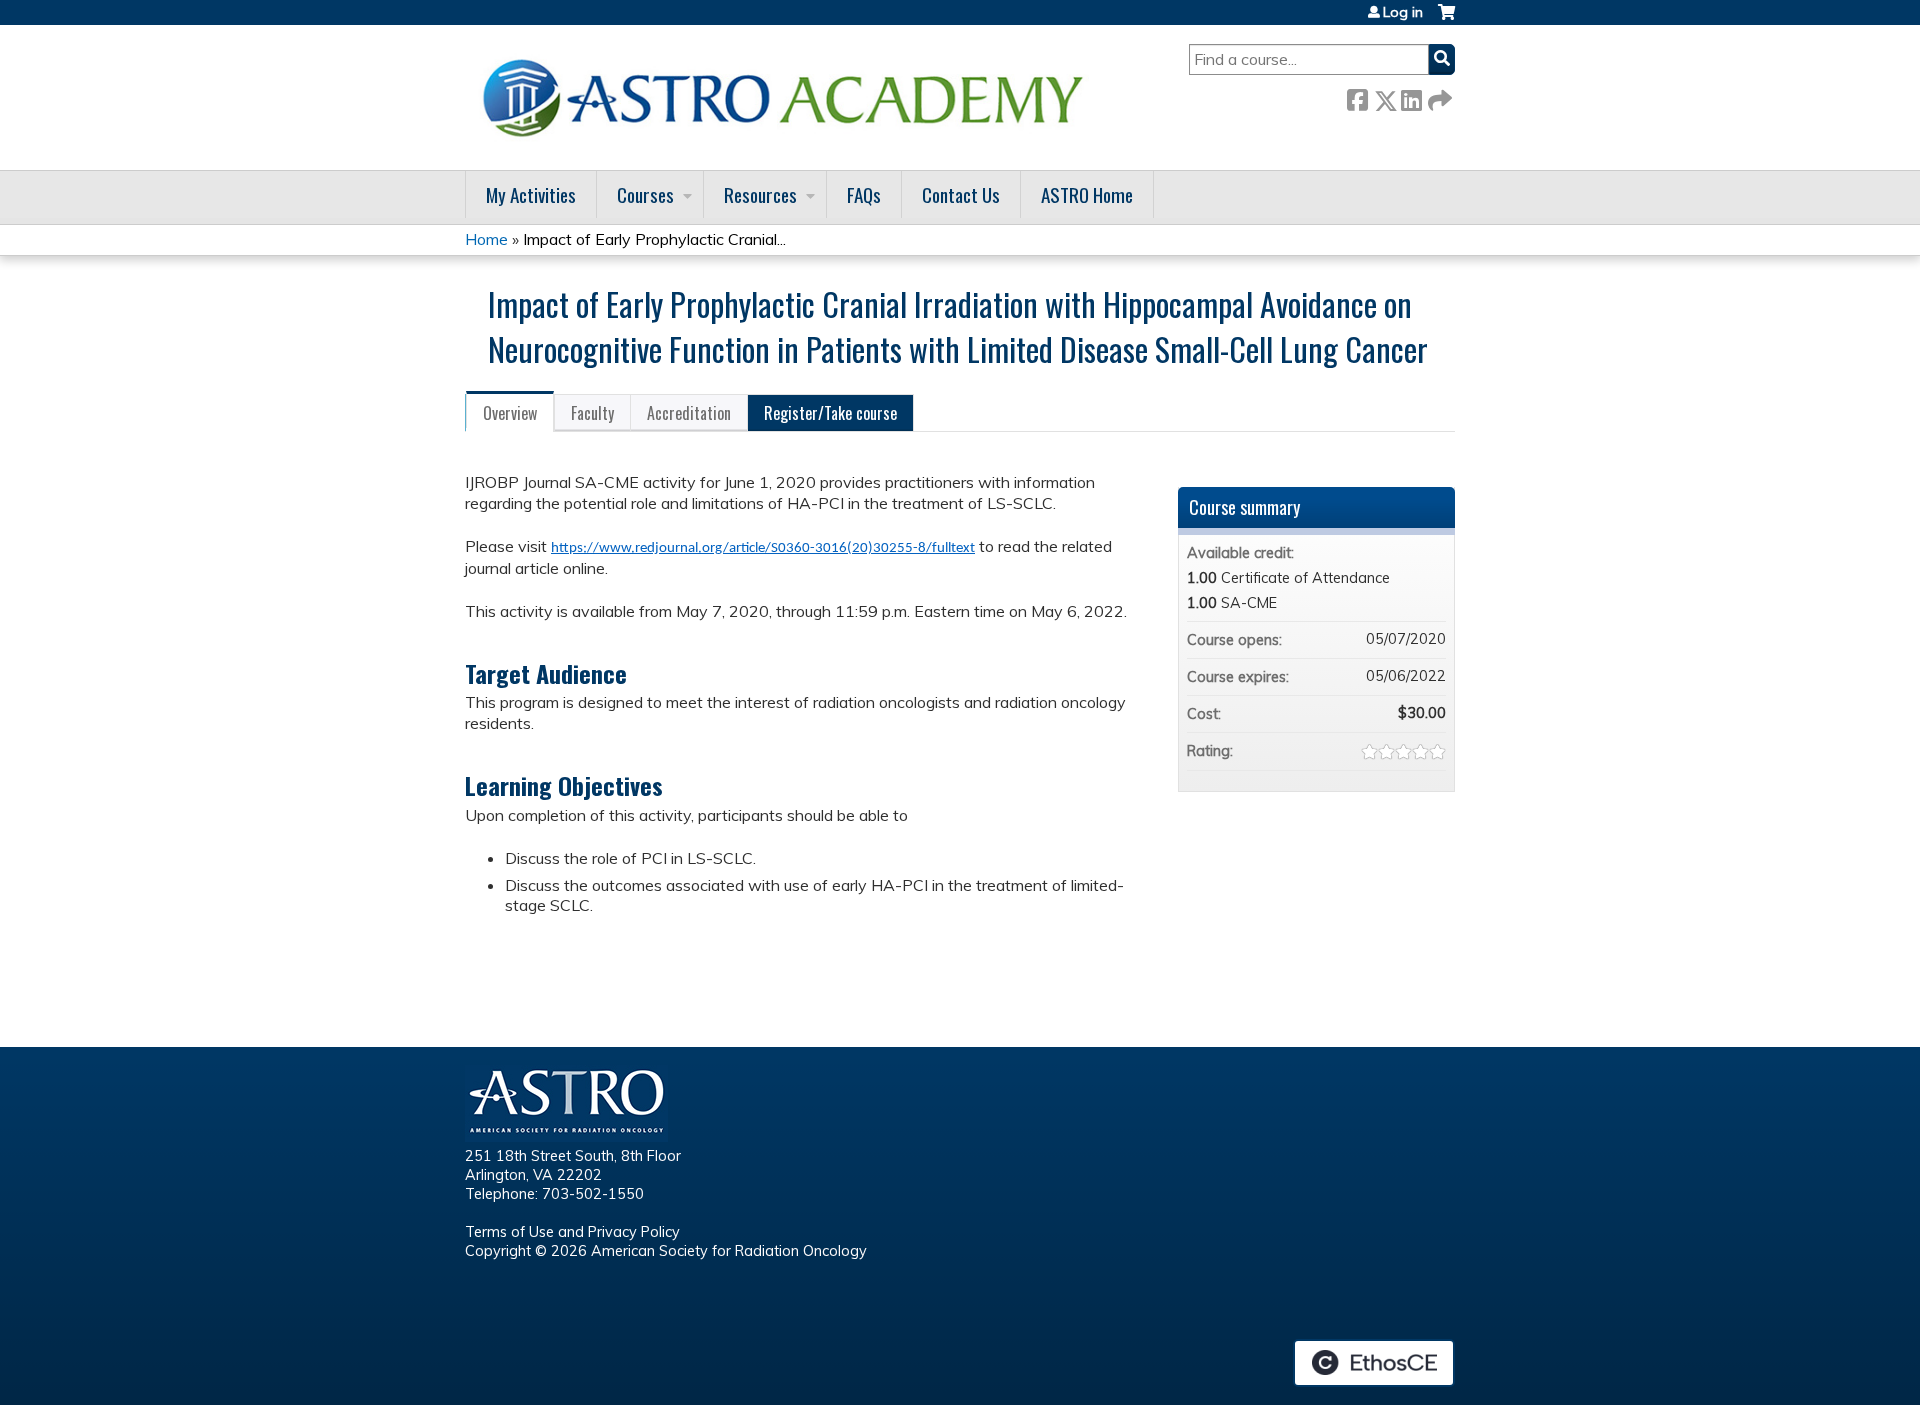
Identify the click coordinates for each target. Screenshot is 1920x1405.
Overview (510, 413)
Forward (1438, 96)
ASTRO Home (1087, 194)
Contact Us (961, 194)
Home (486, 239)
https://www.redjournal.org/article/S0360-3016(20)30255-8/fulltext (763, 548)
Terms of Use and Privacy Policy (572, 1232)
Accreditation (689, 413)
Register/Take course (830, 413)
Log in (1403, 12)
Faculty (592, 413)
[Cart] (1446, 19)
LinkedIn (1411, 96)
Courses (645, 194)
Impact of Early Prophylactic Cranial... (654, 239)
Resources (760, 194)
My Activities (531, 194)
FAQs (864, 194)
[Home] (790, 97)
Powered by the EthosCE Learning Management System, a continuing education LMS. (1374, 1363)
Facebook (1357, 96)
